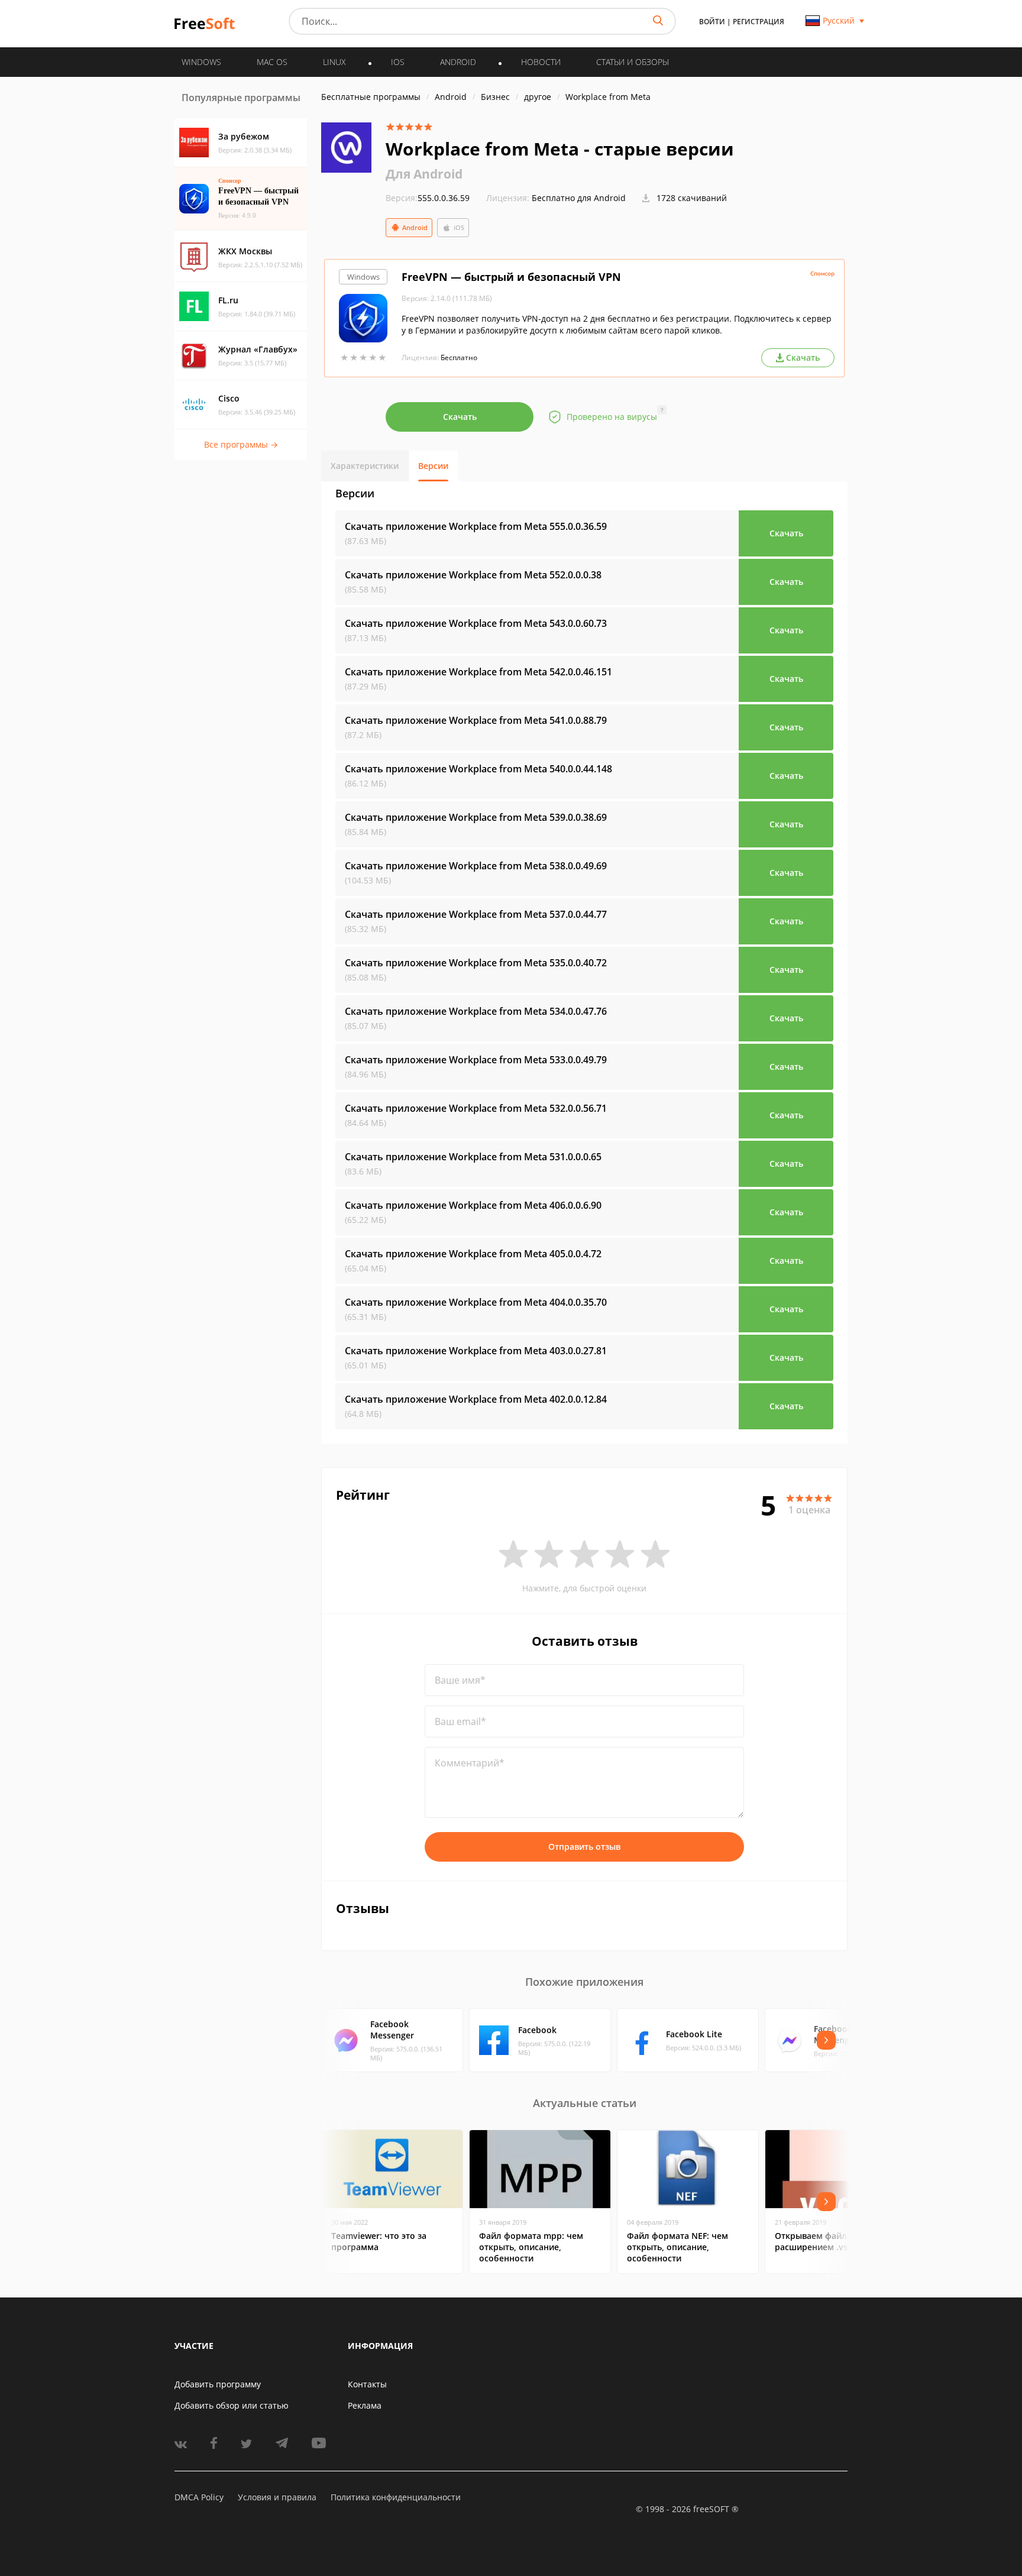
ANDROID (458, 62)
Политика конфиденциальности (396, 2497)
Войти (712, 22)
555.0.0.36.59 (428, 198)
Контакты (367, 2384)
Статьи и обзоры (633, 62)
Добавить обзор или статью (232, 2405)
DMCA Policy (199, 2497)
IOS (398, 62)
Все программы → (241, 444)
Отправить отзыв (584, 1847)
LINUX (334, 62)
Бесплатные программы (371, 97)
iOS (459, 227)
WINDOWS (201, 62)
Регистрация (759, 22)
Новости (541, 62)
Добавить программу (218, 2384)
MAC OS (272, 62)
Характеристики (365, 466)
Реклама (365, 2405)
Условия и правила (277, 2497)
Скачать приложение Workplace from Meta (476, 526)
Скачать (460, 417)
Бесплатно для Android (579, 198)
